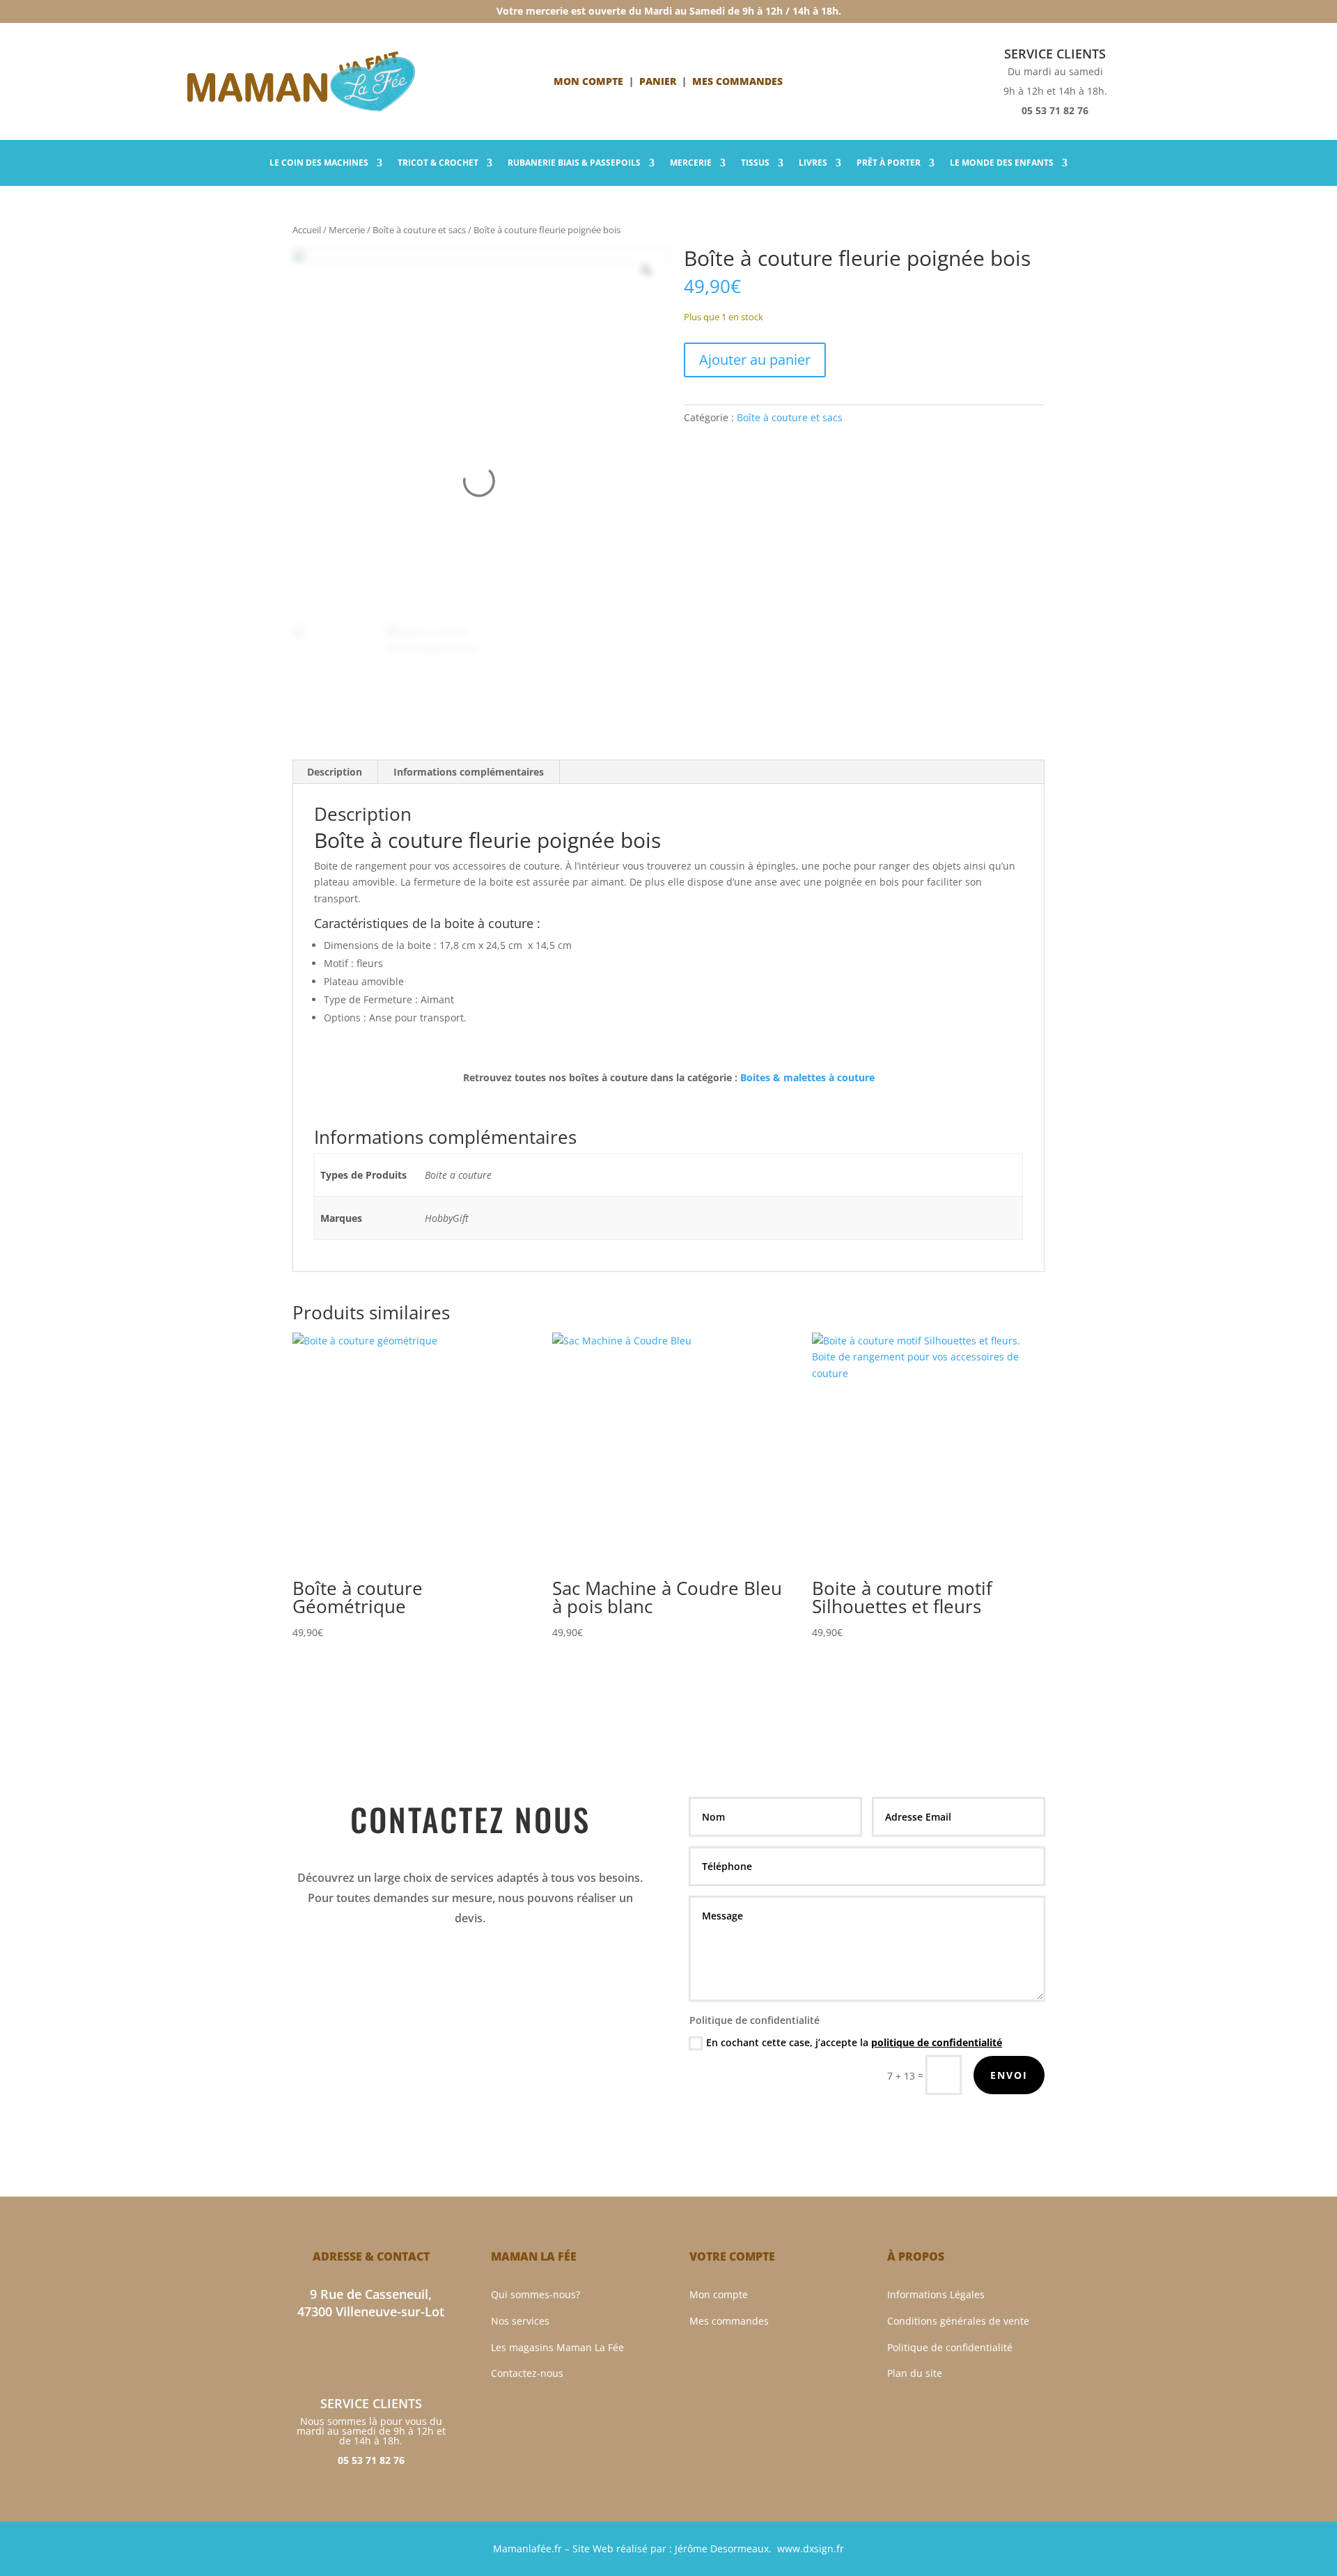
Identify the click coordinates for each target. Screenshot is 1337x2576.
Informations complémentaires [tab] (469, 772)
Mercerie (691, 163)
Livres (813, 163)
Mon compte (588, 81)
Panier (658, 81)
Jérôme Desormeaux (722, 2548)
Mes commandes (729, 2321)
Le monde (1002, 163)
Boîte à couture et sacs (419, 230)
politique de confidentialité (937, 2042)
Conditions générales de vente (958, 2321)
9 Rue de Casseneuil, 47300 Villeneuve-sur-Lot (371, 2303)
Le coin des (319, 163)
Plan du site (915, 2373)
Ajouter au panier (755, 360)
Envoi (1009, 2075)
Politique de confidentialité (950, 2347)
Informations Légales (936, 2294)
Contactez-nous (527, 2373)
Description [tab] (335, 772)
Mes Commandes (737, 81)
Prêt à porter (889, 163)
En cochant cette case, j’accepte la (854, 2042)
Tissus (755, 163)
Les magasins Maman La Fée (557, 2347)
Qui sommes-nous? (535, 2294)
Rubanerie (574, 163)
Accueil (307, 230)
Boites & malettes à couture (807, 1077)
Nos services (520, 2321)
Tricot (438, 163)
